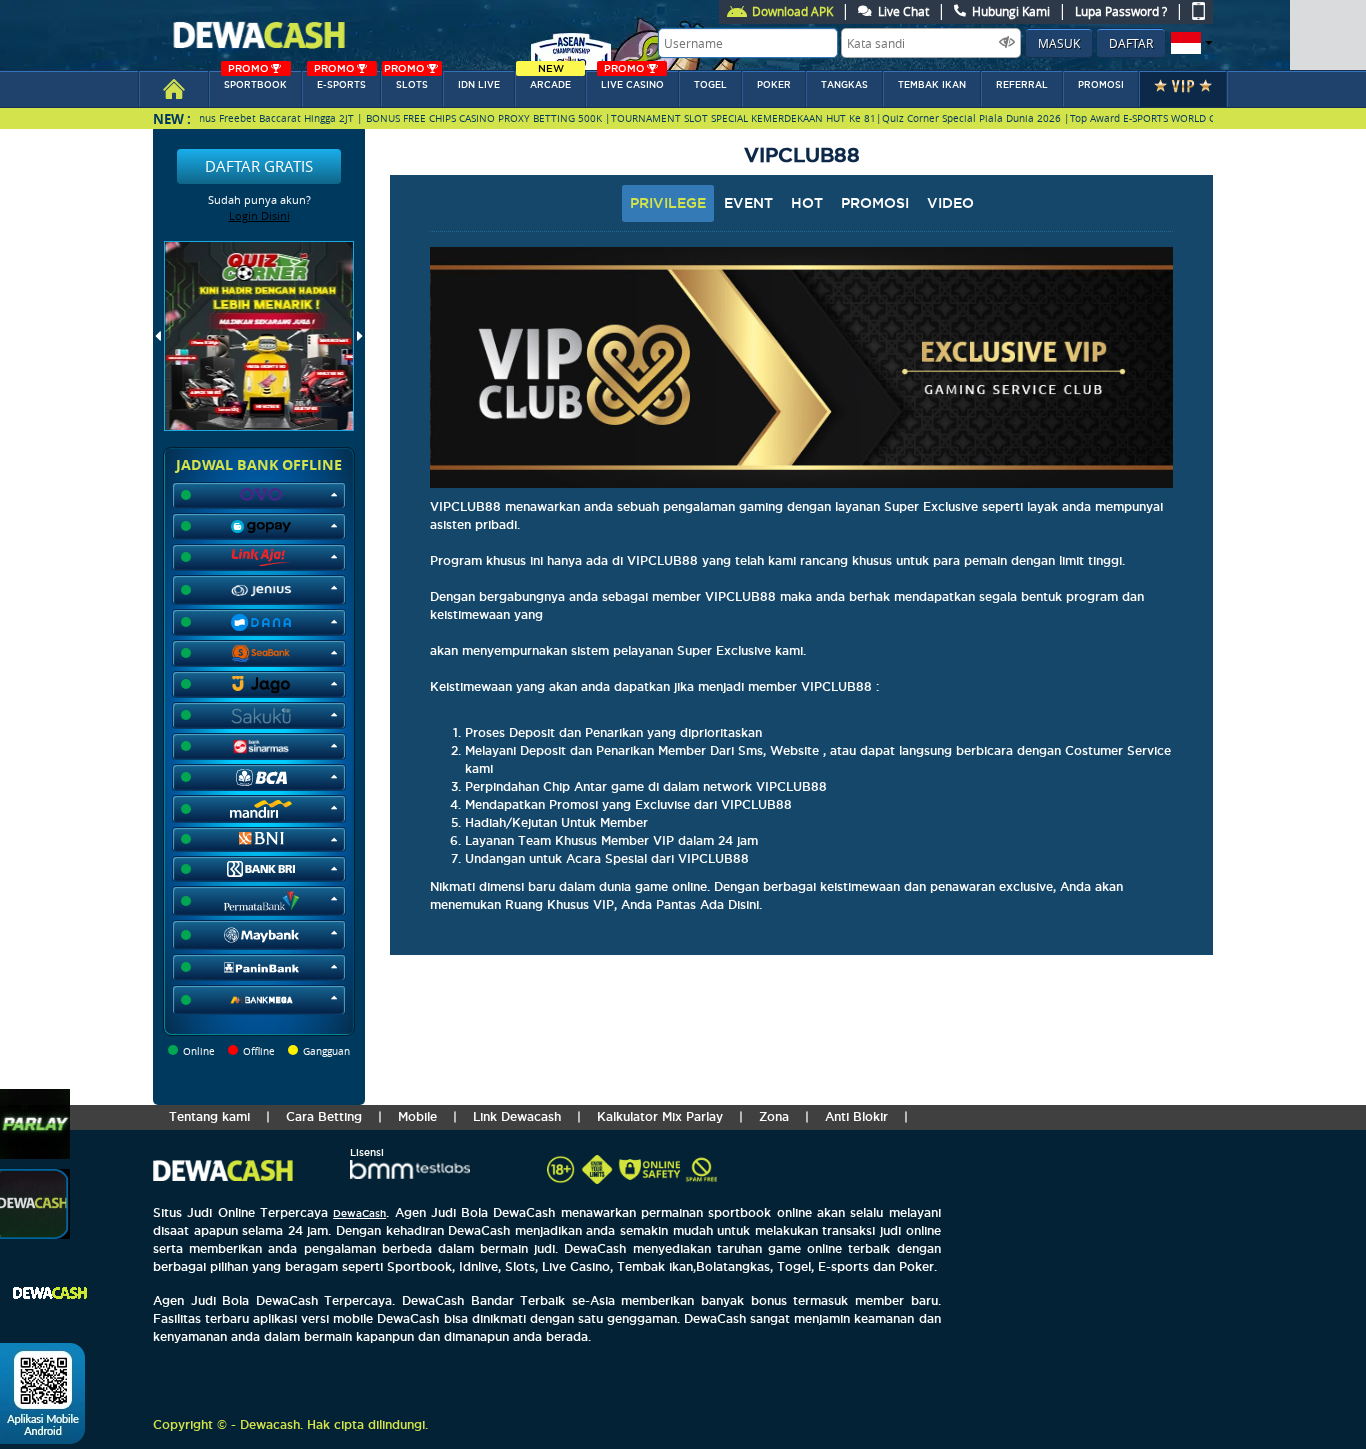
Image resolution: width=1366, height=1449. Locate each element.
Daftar (1131, 43)
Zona (774, 1116)
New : (172, 118)
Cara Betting (324, 1116)
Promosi (1101, 85)
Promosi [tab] (875, 203)
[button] (1189, 43)
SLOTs (406, 80)
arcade (550, 80)
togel (710, 85)
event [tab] (748, 203)
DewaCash (359, 1213)
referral (1022, 85)
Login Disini (259, 215)
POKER (774, 85)
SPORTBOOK (255, 80)
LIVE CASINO (632, 80)
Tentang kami (209, 1116)
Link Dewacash (517, 1116)
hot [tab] (807, 203)
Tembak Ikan (932, 85)
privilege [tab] (668, 203)
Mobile (417, 1116)
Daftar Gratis (259, 166)
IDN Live (479, 85)
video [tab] (950, 203)
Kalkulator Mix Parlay (660, 1116)
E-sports (340, 80)
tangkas (844, 85)
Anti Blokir (856, 1116)
